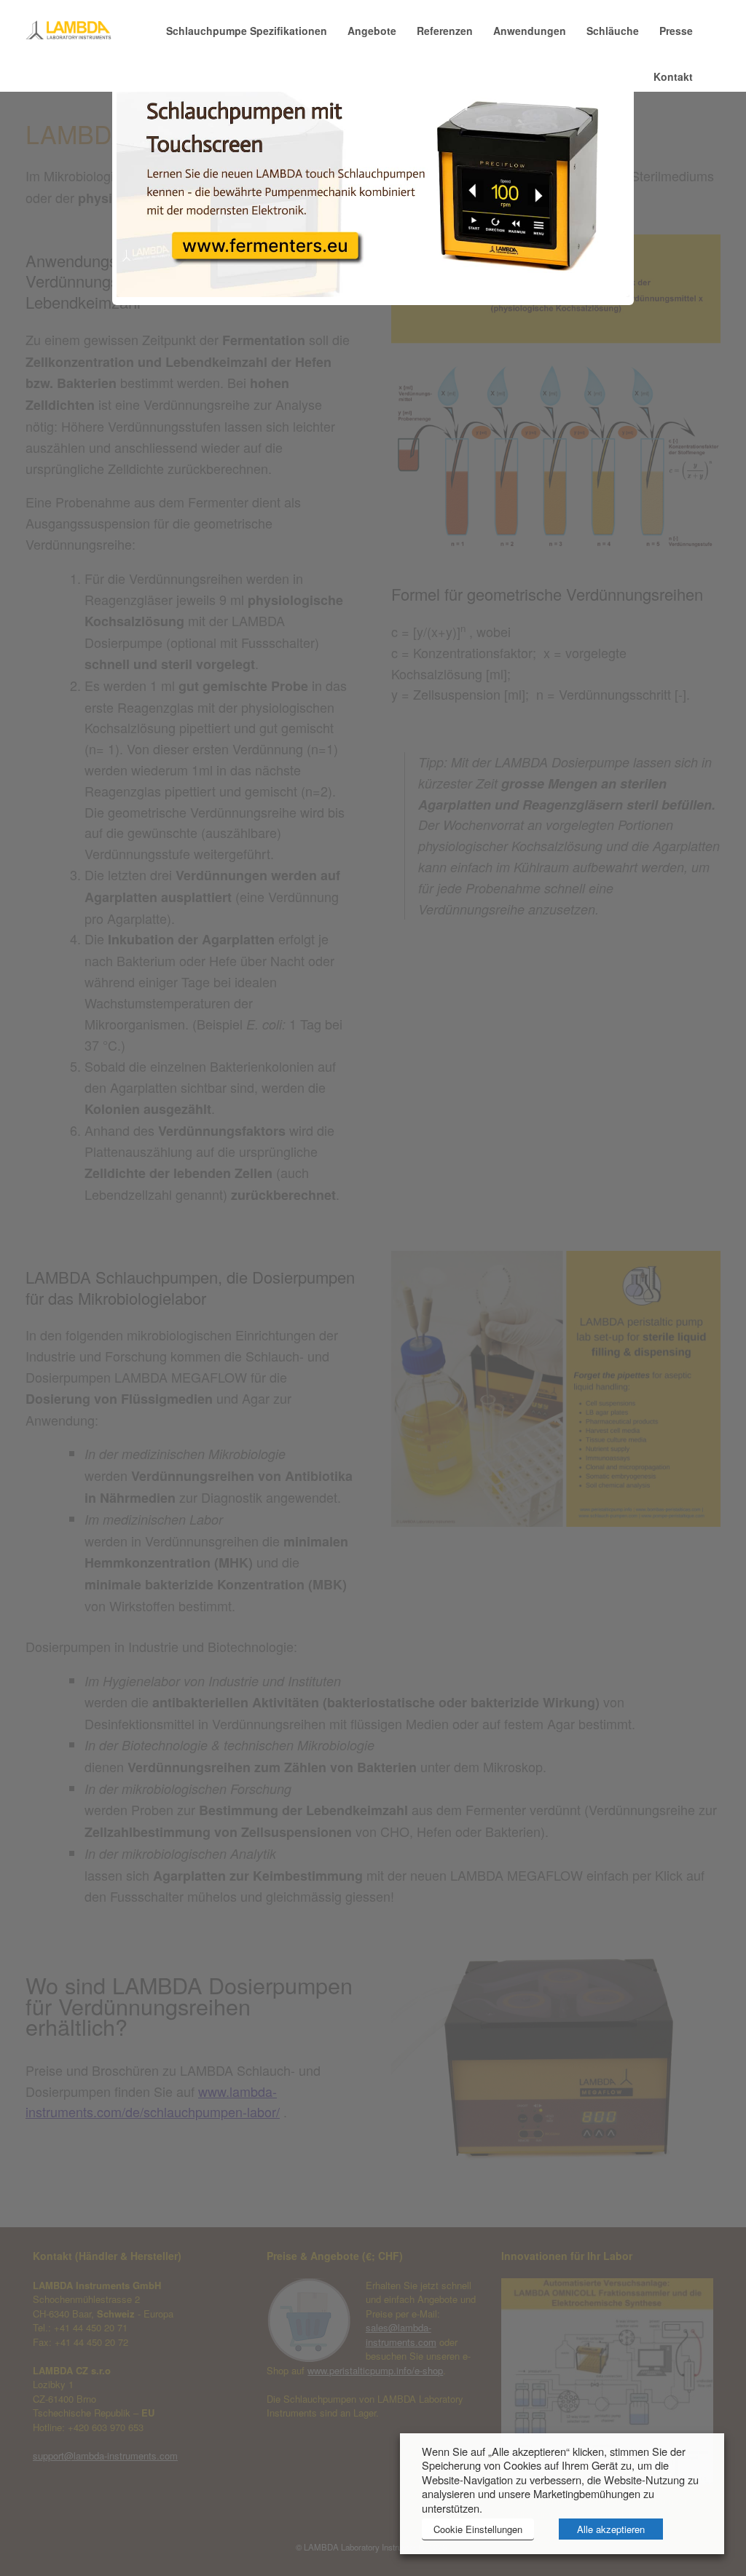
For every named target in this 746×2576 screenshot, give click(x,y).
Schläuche (613, 31)
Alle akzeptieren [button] (611, 2529)
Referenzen (445, 31)
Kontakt (673, 76)
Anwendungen (530, 31)
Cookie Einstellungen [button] (478, 2529)
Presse (676, 31)
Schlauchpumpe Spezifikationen (247, 31)
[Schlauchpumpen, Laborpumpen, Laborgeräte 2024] (69, 31)
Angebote (372, 31)
